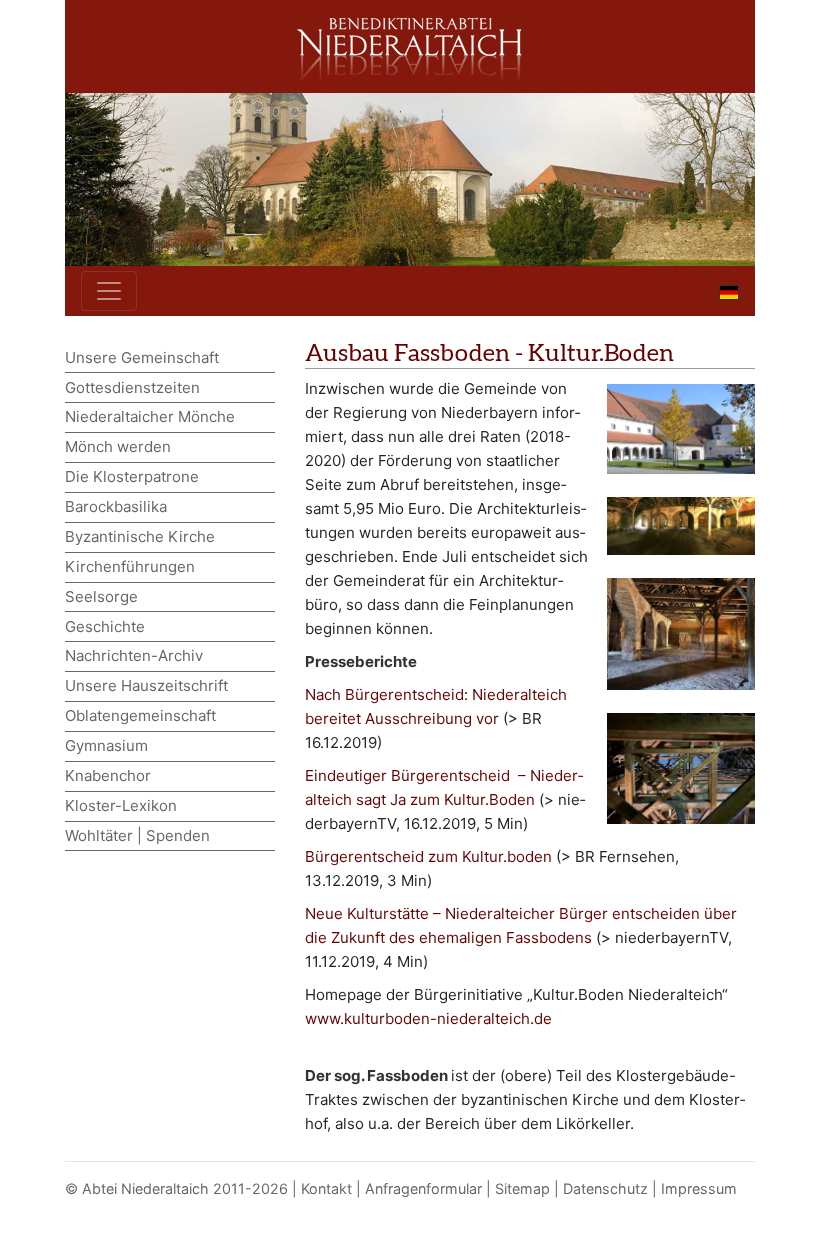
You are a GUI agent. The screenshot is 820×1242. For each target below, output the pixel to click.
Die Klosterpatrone (132, 476)
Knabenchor (108, 775)
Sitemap (522, 1188)
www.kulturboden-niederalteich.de (428, 1018)
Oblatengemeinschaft (140, 715)
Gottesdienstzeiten (132, 387)
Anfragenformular (423, 1188)
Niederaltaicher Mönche (150, 416)
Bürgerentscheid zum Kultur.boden (428, 856)
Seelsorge (101, 596)
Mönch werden (118, 446)
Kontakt (326, 1188)
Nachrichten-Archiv (134, 655)
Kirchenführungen (130, 566)
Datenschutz (605, 1188)
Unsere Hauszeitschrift (146, 685)
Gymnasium (106, 745)
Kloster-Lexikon (121, 805)
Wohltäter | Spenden (137, 835)
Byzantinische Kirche (140, 536)
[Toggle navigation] (109, 291)
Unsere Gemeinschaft (142, 357)
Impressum (699, 1188)
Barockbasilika (116, 506)
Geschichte (105, 626)
